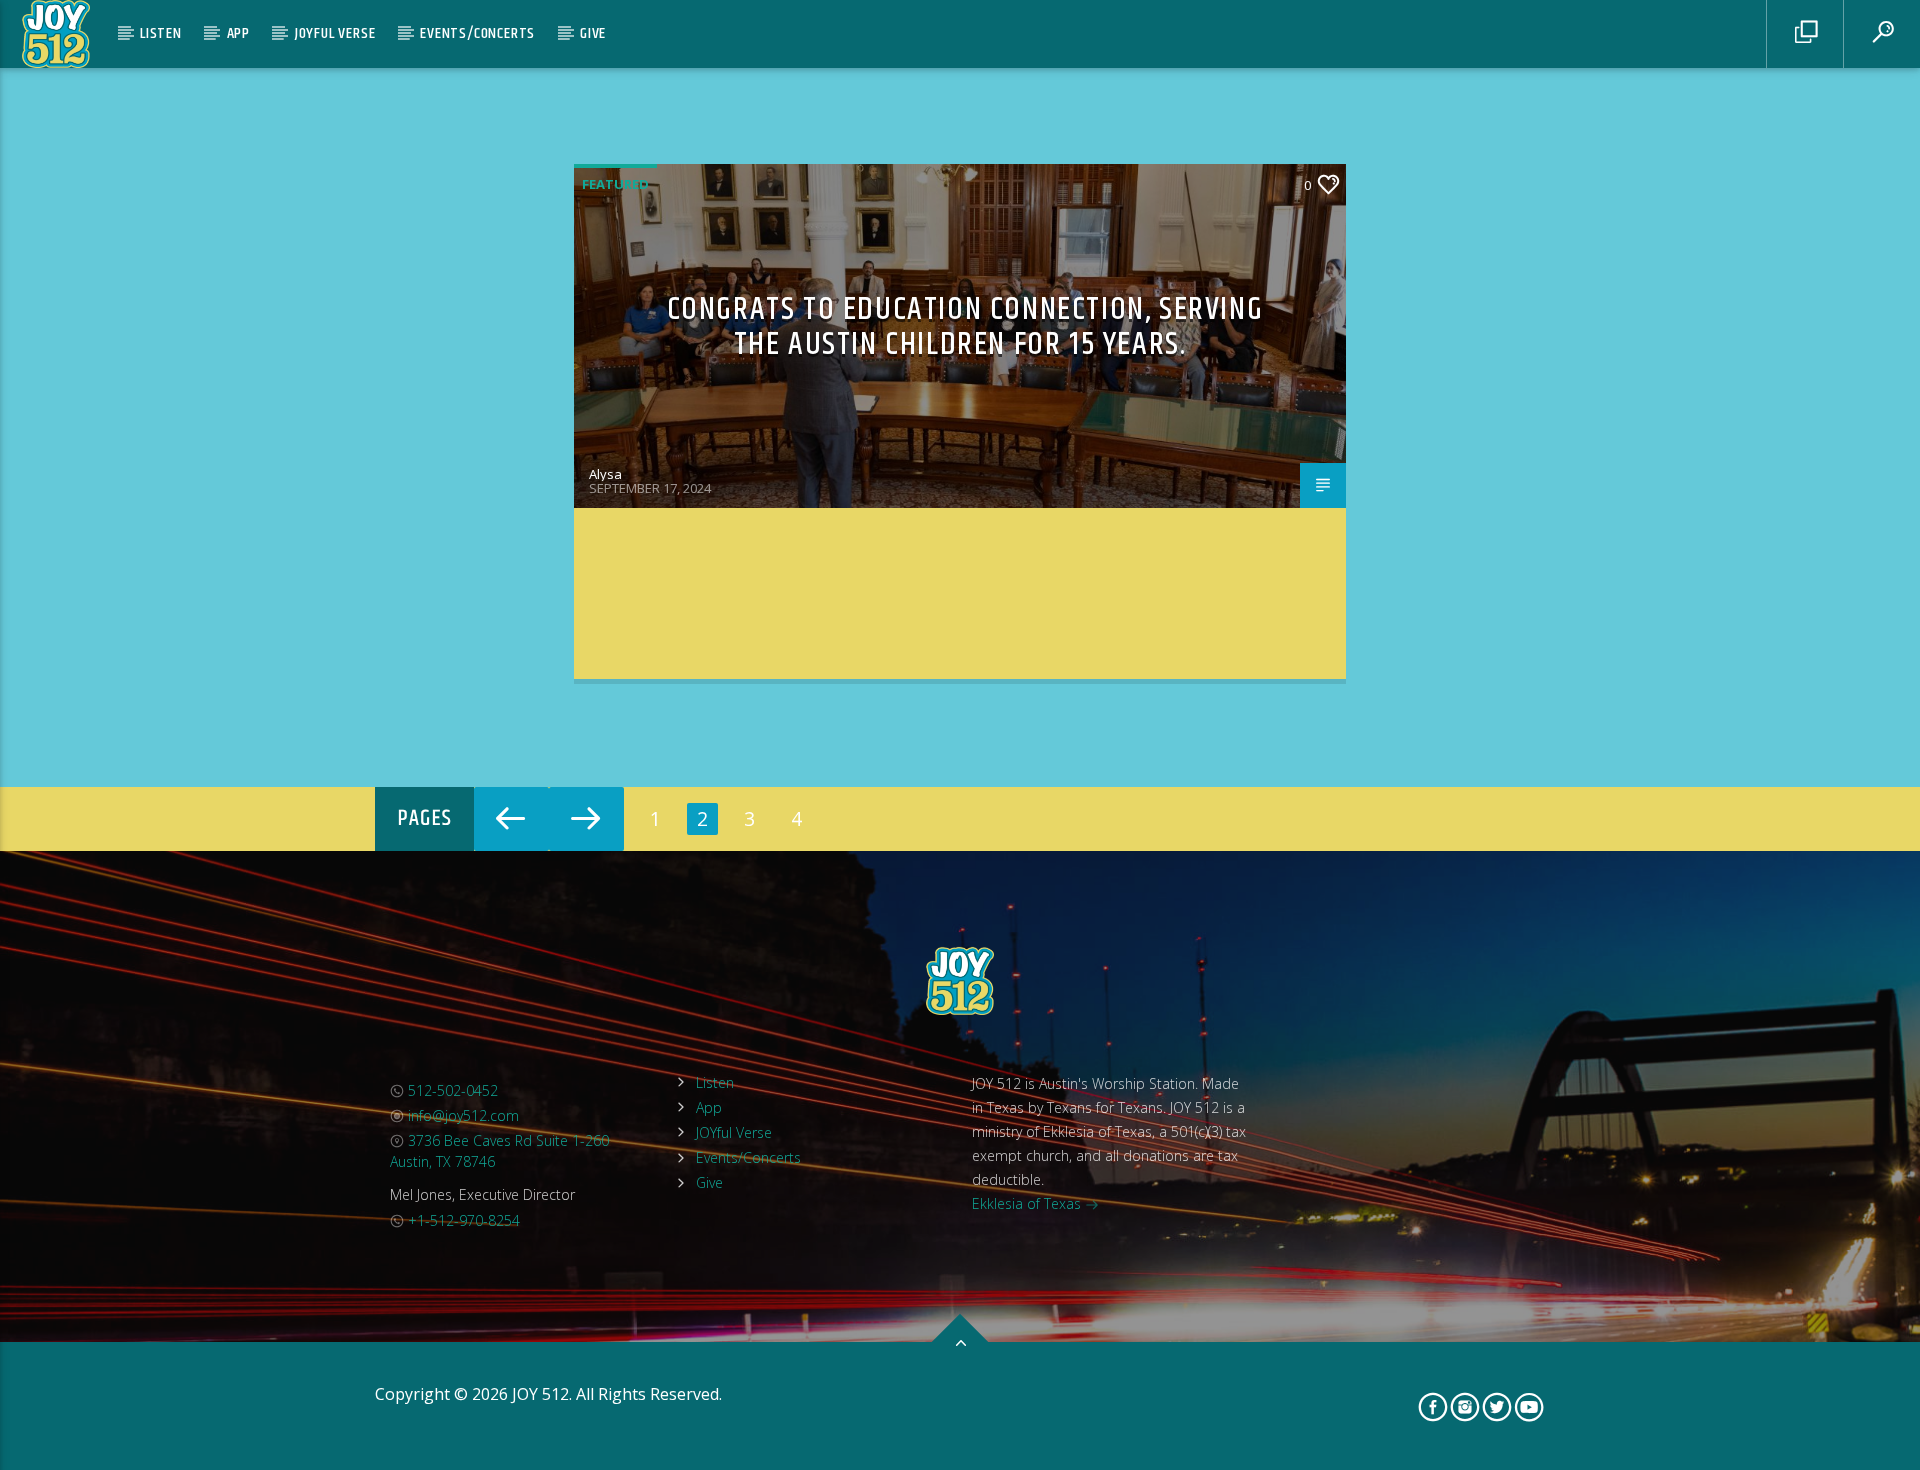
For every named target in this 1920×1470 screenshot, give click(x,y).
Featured (615, 184)
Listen (161, 33)
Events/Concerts (477, 33)
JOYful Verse (335, 33)
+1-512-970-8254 (462, 1220)
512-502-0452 (451, 1090)
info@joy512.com (461, 1115)
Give (593, 33)
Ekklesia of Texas (1028, 1203)
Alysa (605, 474)
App (238, 33)
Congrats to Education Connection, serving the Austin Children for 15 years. (965, 327)
